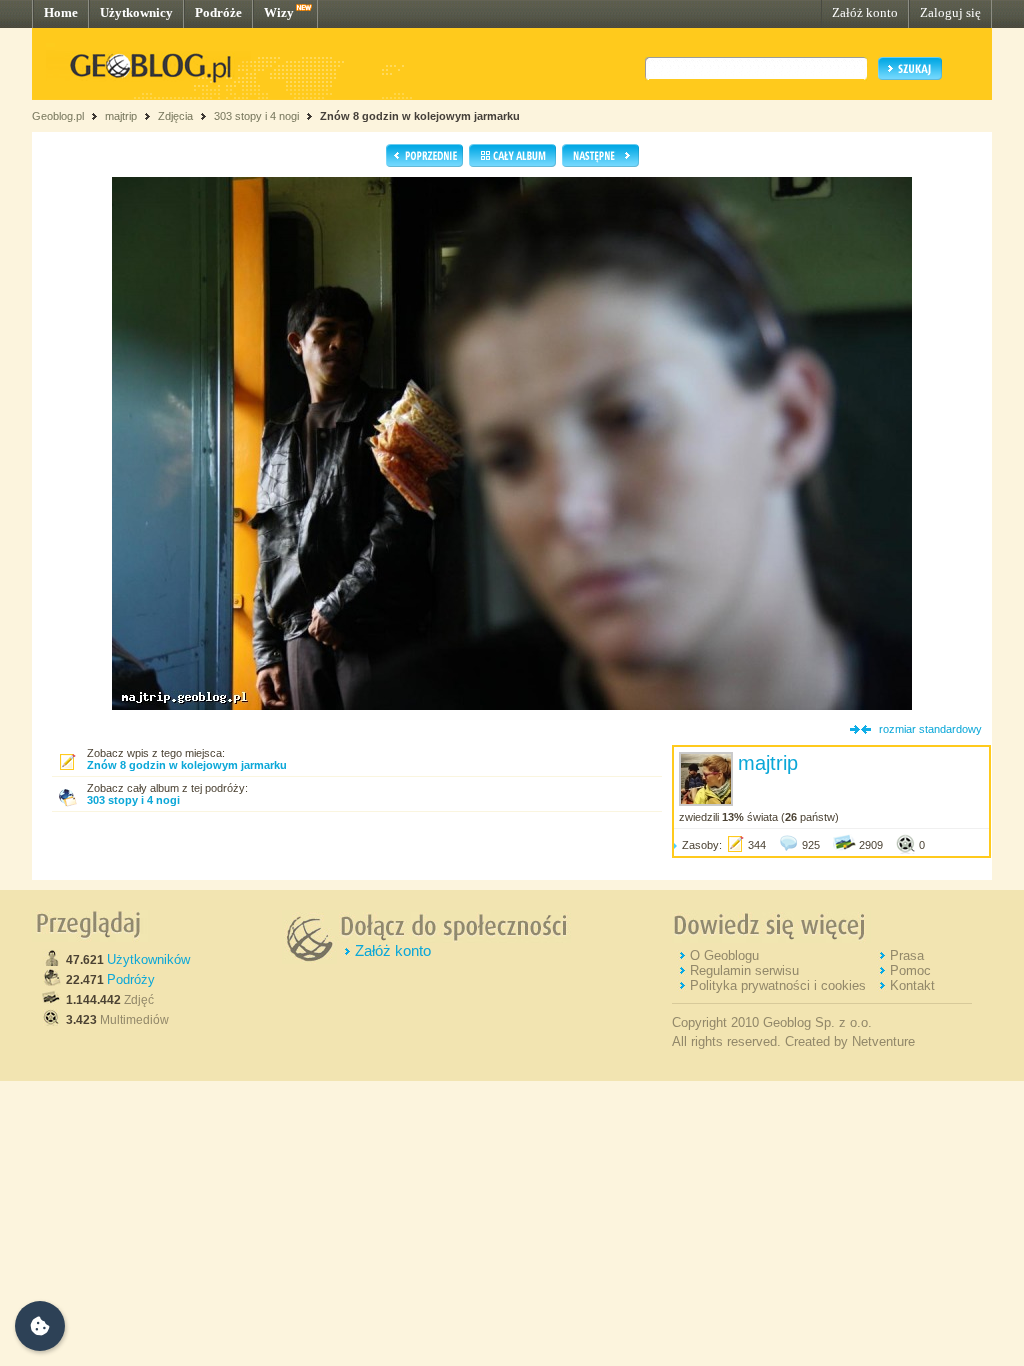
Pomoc (910, 970)
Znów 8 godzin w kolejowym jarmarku (420, 116)
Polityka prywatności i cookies (778, 985)
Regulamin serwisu (744, 970)
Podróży (131, 979)
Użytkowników (148, 959)
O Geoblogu (724, 955)
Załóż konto (865, 12)
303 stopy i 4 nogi (256, 116)
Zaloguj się (950, 12)
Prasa (907, 955)
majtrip (121, 116)
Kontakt (912, 985)
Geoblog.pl (58, 116)
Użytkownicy (136, 12)
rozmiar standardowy (930, 729)
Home (61, 12)
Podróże (218, 12)
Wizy (279, 12)
